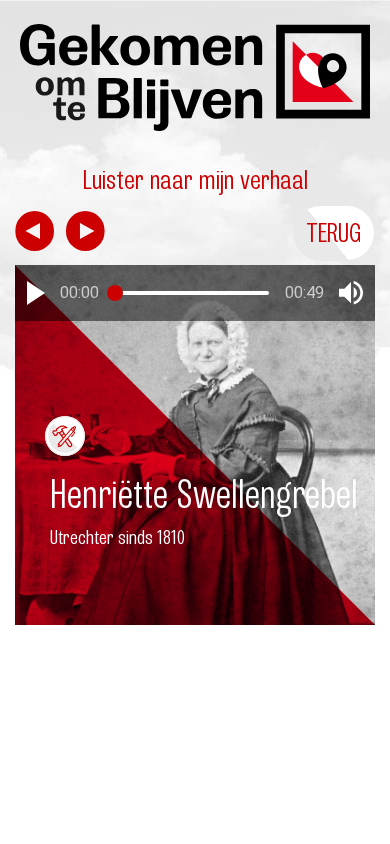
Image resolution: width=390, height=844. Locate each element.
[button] (36, 293)
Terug (334, 232)
